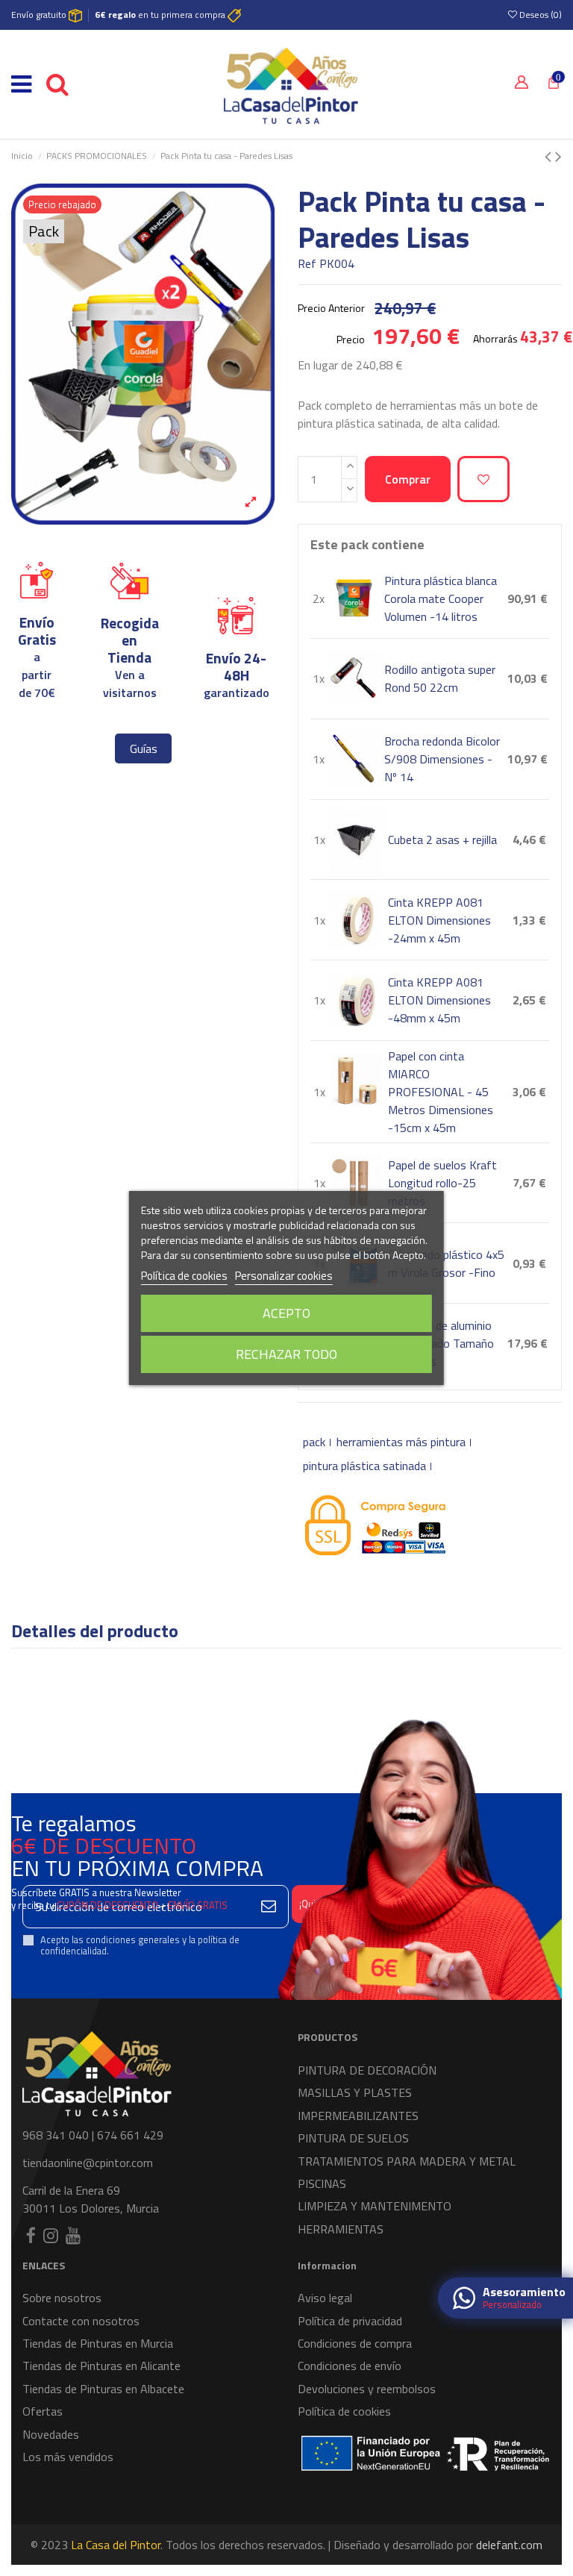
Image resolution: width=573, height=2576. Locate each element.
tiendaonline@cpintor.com (88, 2163)
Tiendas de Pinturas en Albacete (103, 2389)
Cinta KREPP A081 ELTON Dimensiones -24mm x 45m (439, 920)
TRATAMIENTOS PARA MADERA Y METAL (407, 2161)
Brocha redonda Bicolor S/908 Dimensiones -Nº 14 (442, 759)
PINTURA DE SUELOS (353, 2138)
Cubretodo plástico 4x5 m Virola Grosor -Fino (446, 1263)
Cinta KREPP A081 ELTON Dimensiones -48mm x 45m (439, 1000)
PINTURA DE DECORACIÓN (367, 2070)
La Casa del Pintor (116, 2545)
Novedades (51, 2434)
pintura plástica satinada (364, 1466)
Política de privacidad (350, 2321)
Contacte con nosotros (81, 2321)
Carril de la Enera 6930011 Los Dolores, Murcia (91, 2199)
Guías (144, 748)
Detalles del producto (95, 1633)
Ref (307, 263)
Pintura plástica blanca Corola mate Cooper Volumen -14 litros (441, 598)
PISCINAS (322, 2183)
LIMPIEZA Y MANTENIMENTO (375, 2206)
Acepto (286, 1313)
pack (314, 1442)
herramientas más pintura (401, 1442)
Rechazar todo (286, 1354)
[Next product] (558, 156)
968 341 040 (56, 2135)
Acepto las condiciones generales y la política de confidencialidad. (140, 1946)
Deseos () (539, 15)
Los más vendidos (68, 2457)
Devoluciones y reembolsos (367, 2389)
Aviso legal (325, 2298)
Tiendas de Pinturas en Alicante (101, 2366)
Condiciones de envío (350, 2366)
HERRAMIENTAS (341, 2229)
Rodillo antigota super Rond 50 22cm (440, 678)
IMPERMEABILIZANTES (358, 2116)
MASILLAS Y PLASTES (355, 2092)
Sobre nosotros (62, 2298)
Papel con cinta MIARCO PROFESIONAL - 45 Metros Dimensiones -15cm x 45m (441, 1092)
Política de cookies (344, 2411)
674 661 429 (130, 2135)
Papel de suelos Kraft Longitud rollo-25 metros (442, 1183)
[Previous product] (550, 156)
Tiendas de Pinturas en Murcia (98, 2343)
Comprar (408, 479)
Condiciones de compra (355, 2343)
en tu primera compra (161, 15)
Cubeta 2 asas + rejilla (442, 840)
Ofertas (43, 2411)
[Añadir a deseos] (483, 479)
